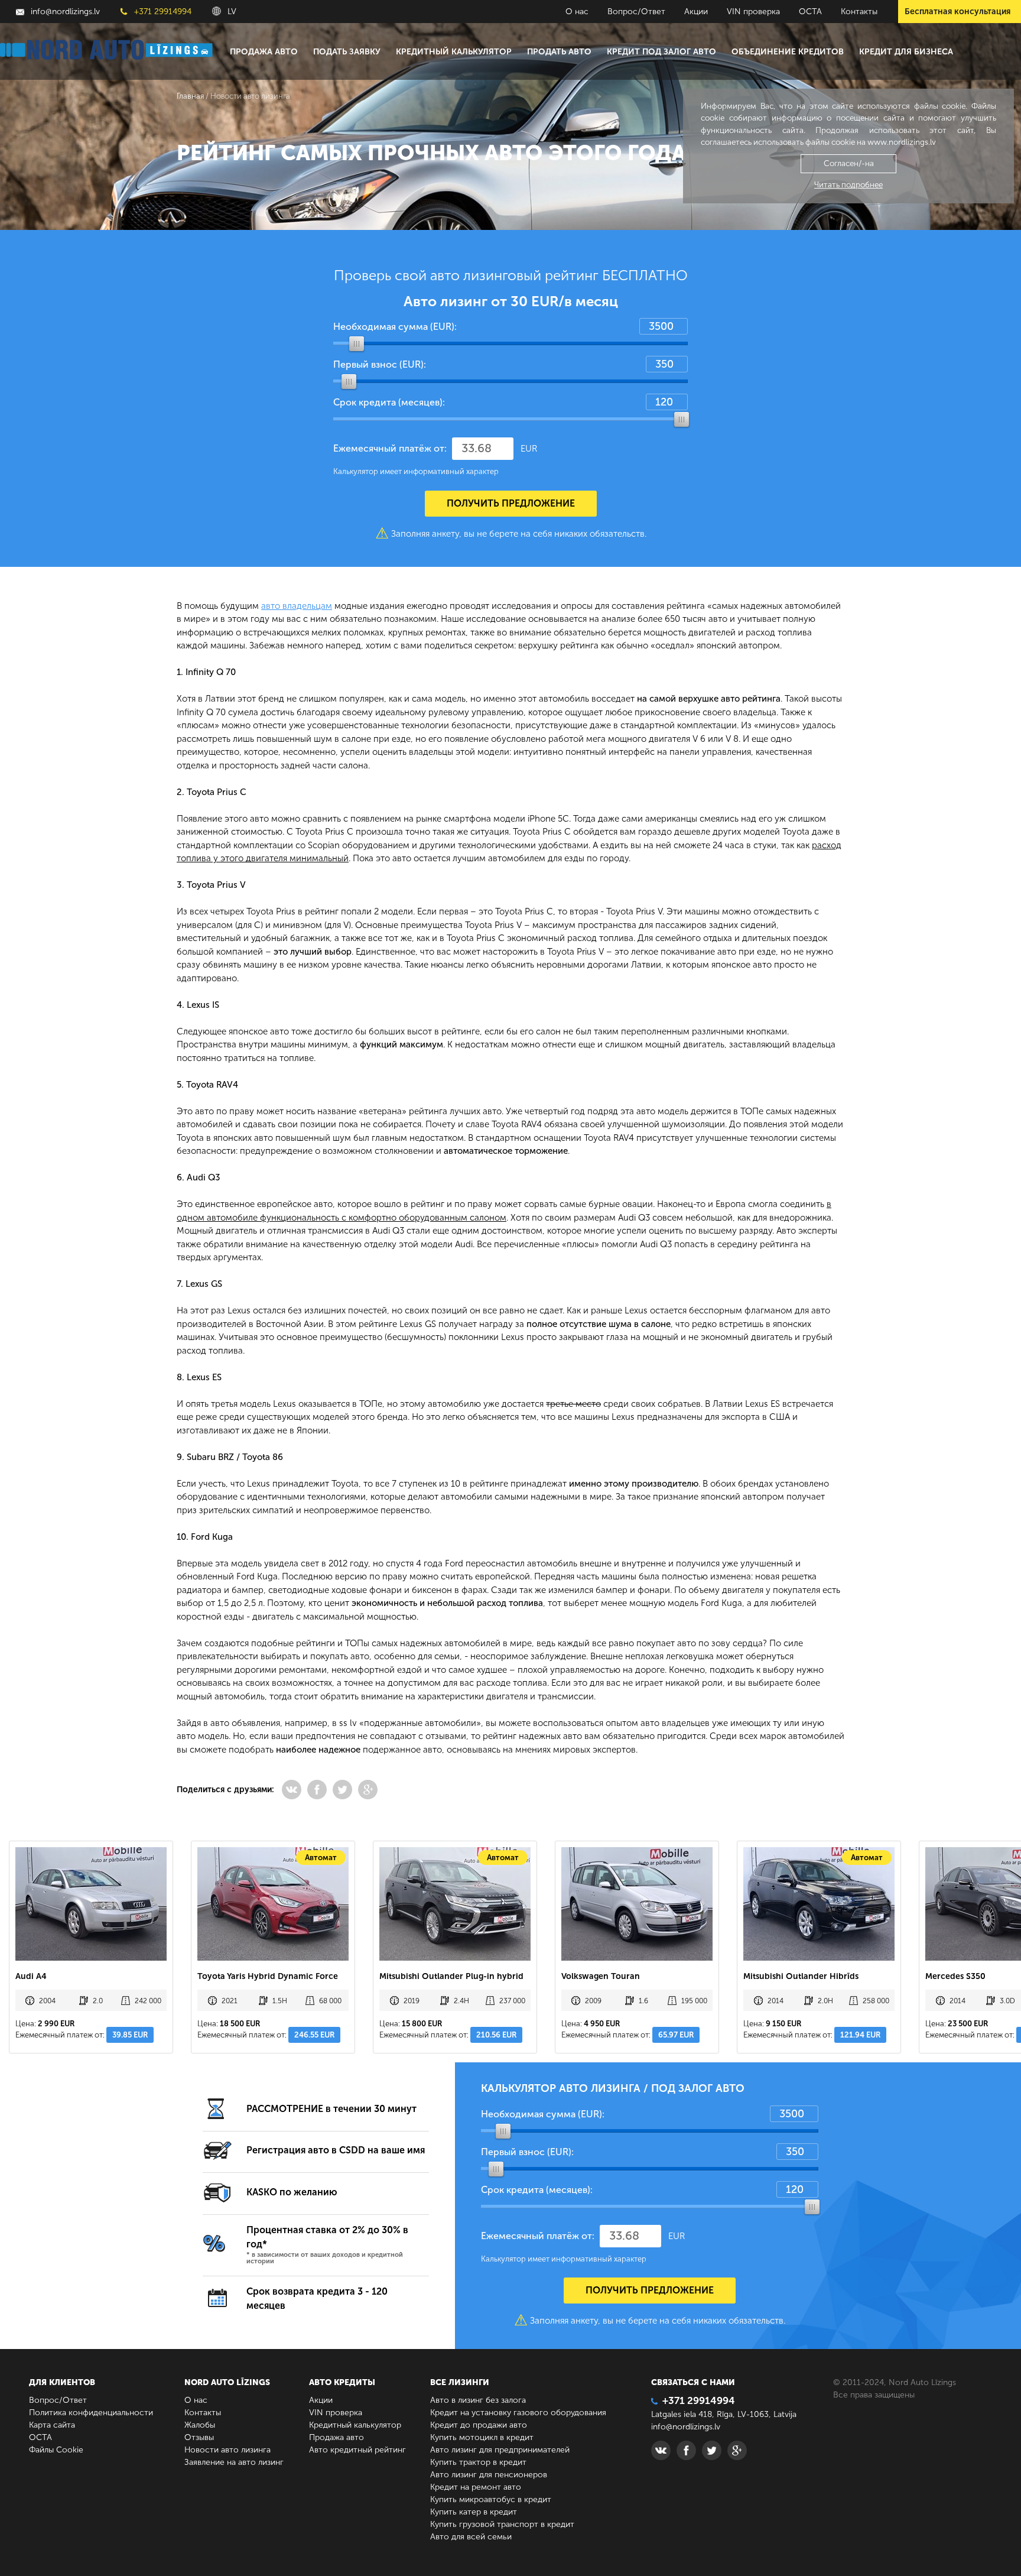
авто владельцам (297, 606)
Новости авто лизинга (227, 2450)
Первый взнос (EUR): (380, 364)
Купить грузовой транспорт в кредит (502, 2524)
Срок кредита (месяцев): (389, 402)
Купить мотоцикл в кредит (482, 2437)
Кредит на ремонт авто (476, 2487)
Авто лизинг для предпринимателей (500, 2450)
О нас (577, 12)
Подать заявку (347, 52)
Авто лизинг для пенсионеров (489, 2475)
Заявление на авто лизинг (234, 2462)
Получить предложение (511, 503)
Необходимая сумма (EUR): (395, 327)
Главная (190, 96)
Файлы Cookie (56, 2450)
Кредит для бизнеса (906, 52)
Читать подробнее (848, 185)
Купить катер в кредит (474, 2512)
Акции (696, 12)
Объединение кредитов (788, 52)
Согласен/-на (849, 163)
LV (231, 12)
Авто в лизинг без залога (478, 2400)
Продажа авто (264, 52)
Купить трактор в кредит (478, 2462)
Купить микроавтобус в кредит (491, 2499)
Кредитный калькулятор (454, 52)
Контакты (859, 12)
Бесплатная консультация (957, 12)
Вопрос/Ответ (636, 12)
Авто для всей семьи (471, 2537)
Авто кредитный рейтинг (357, 2450)
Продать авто (559, 52)
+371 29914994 (162, 12)
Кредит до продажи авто (479, 2425)
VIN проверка (753, 12)
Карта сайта (52, 2425)
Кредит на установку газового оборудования (518, 2413)
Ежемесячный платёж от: (390, 448)
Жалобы (200, 2425)
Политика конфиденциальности (91, 2413)
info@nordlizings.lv (64, 12)
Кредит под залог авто (661, 52)
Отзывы (199, 2437)
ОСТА (810, 12)
